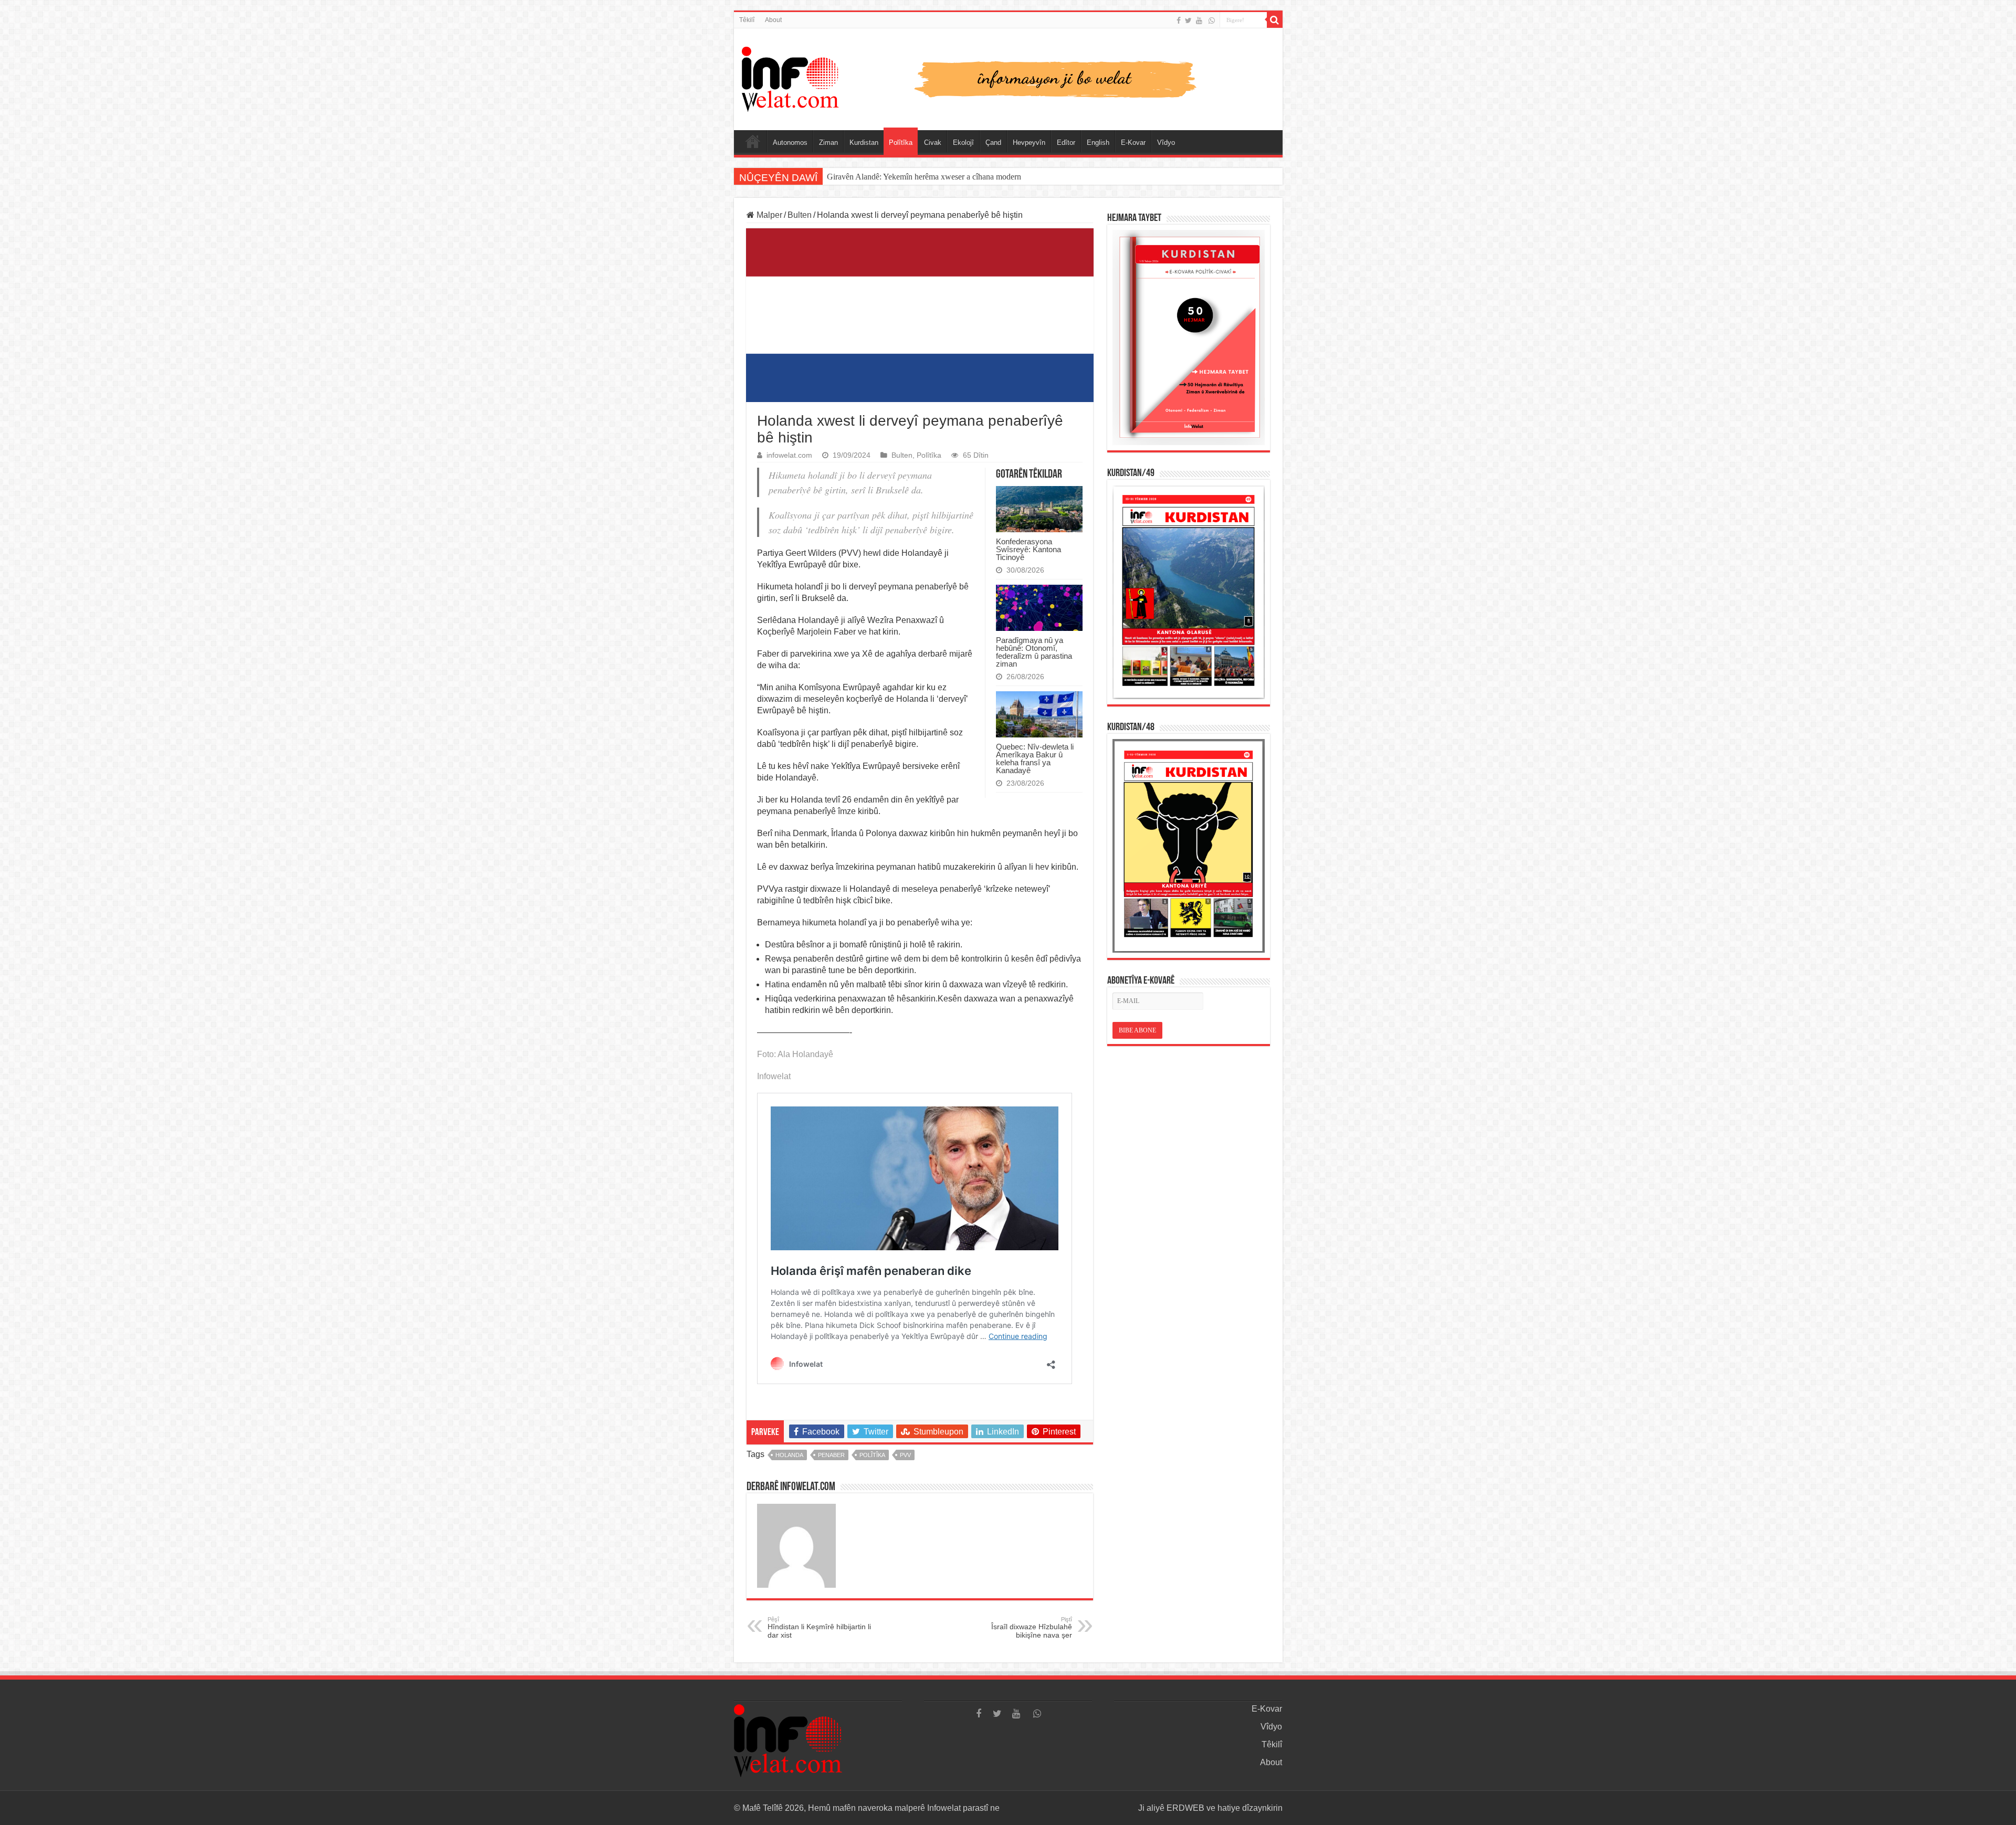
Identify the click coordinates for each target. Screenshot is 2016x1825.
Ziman (828, 143)
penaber (831, 1455)
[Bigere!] (1275, 20)
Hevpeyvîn (1029, 143)
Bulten (800, 215)
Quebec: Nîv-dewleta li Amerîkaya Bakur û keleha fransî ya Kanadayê (1035, 758)
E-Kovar (1133, 143)
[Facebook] (1179, 20)
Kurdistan (864, 143)
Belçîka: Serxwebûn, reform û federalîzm (895, 177)
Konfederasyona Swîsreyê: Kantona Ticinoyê (1028, 549)
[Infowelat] (1008, 77)
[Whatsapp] (1212, 20)
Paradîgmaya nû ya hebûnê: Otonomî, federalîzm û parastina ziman (1034, 652)
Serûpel (753, 141)
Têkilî (747, 20)
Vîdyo (1166, 143)
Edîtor (1066, 143)
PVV (905, 1455)
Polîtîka (901, 143)
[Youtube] (1199, 20)
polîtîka (872, 1455)
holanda (789, 1455)
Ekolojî (963, 143)
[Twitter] (1188, 20)
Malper (768, 215)
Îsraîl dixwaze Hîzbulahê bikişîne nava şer (1032, 1628)
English (1098, 143)
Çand (993, 143)
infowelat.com (789, 455)
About (773, 20)
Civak (933, 143)
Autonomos (790, 143)
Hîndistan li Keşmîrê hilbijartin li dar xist (819, 1628)
